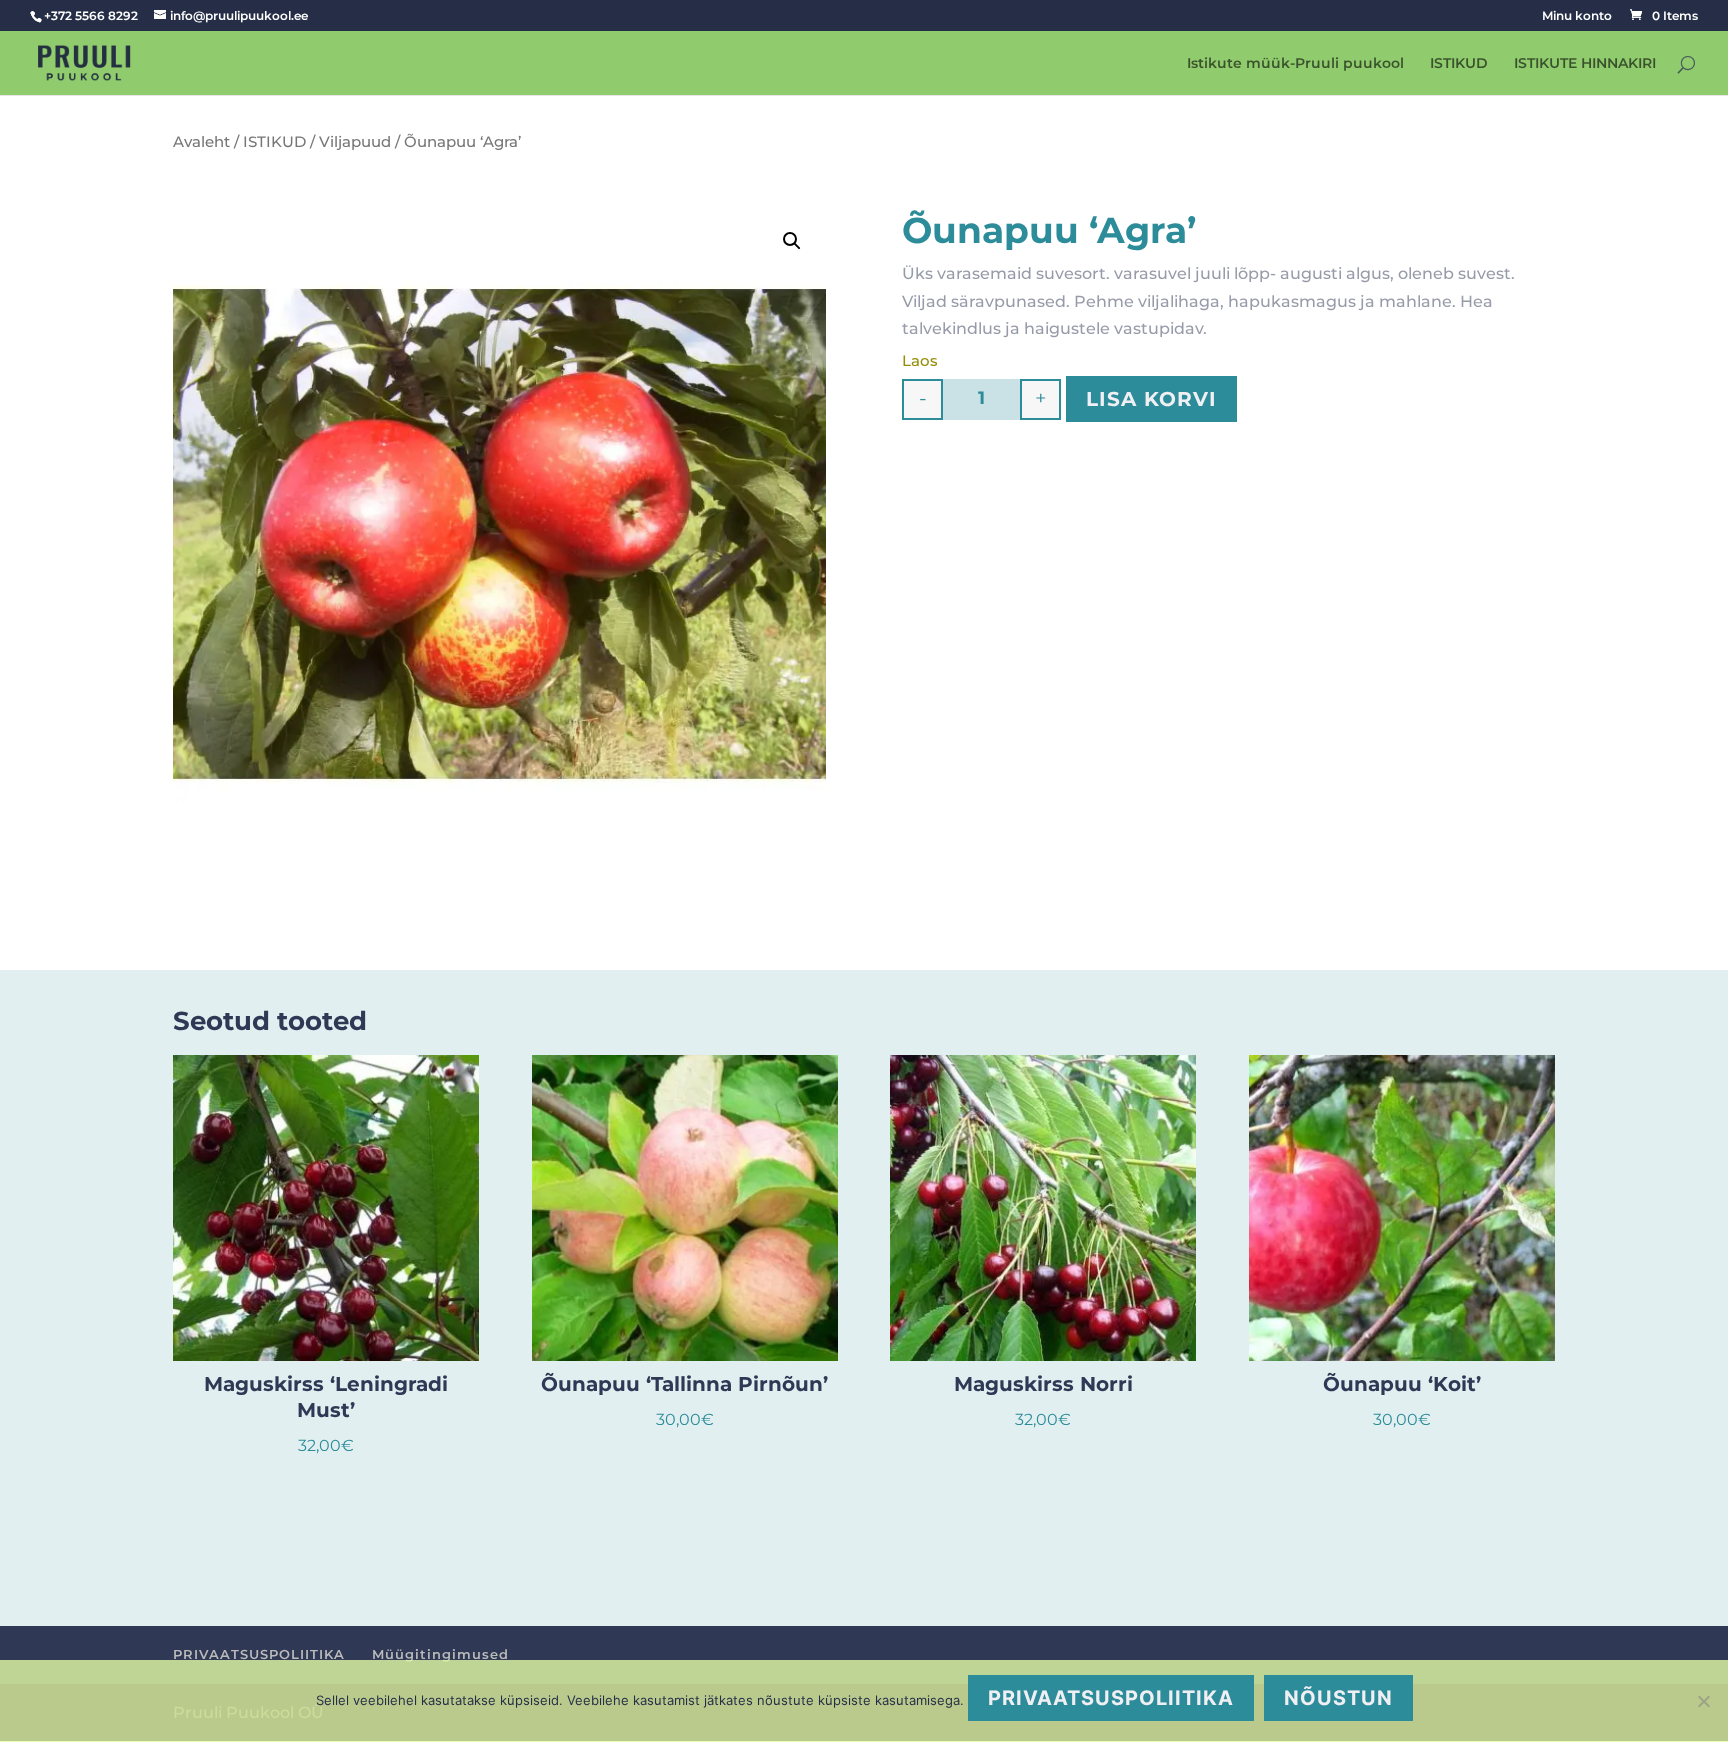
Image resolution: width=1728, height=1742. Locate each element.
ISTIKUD (1459, 64)
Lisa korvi (1151, 399)
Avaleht (201, 142)
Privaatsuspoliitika (1111, 1698)
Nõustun (1338, 1698)
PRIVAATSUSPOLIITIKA (259, 1654)
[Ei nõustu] (1703, 1701)
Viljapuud (355, 142)
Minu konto (1577, 16)
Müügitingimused (440, 1654)
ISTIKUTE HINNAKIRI (1585, 64)
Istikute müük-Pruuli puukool (1295, 64)
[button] (792, 241)
